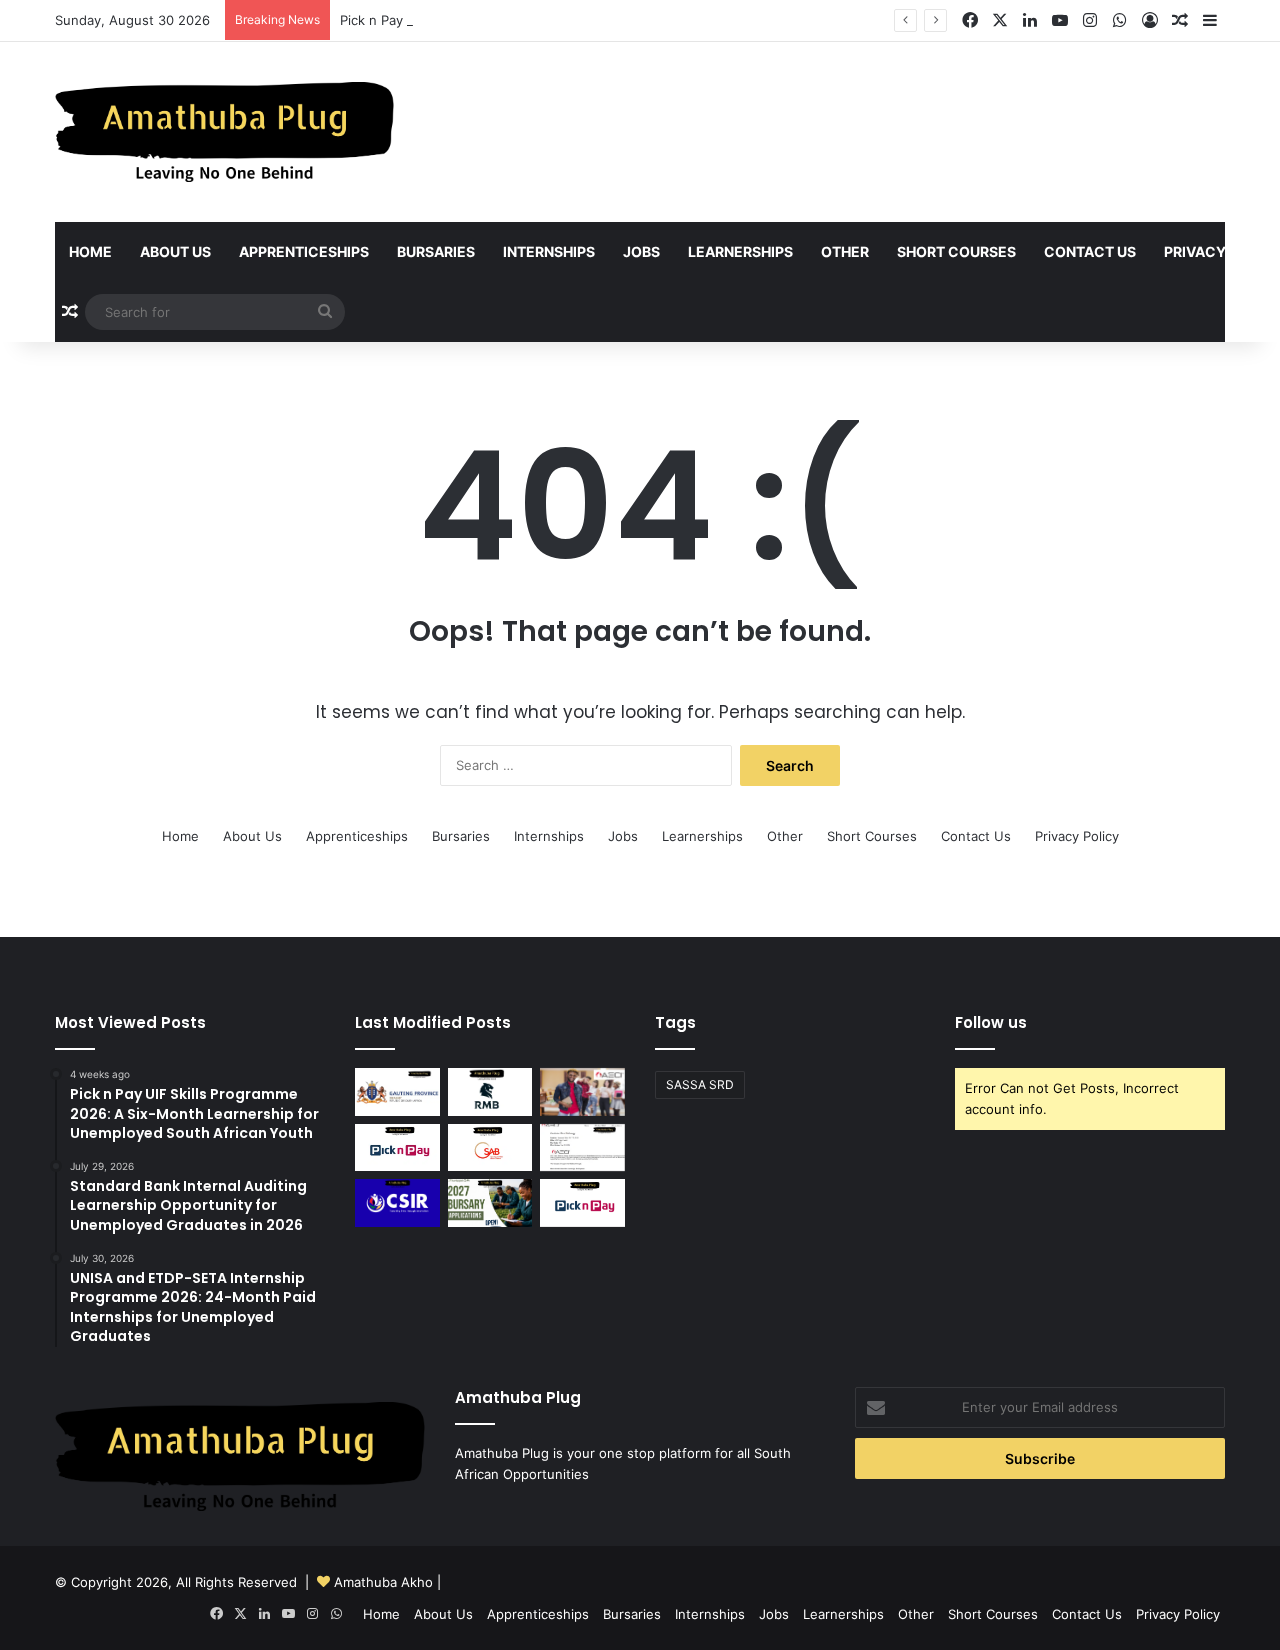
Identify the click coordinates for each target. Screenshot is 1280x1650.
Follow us (991, 1022)
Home (90, 251)
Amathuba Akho (383, 1582)
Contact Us (1090, 251)
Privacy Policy (1077, 836)
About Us (175, 251)
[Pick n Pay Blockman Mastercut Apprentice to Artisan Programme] (397, 1148)
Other (845, 251)
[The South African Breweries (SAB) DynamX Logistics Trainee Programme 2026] (490, 1148)
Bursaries (436, 251)
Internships (549, 251)
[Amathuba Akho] (224, 132)
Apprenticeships (304, 251)
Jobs (641, 251)
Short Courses (956, 251)
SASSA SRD (700, 1084)
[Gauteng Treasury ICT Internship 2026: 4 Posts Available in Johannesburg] (397, 1092)
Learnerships (740, 251)
